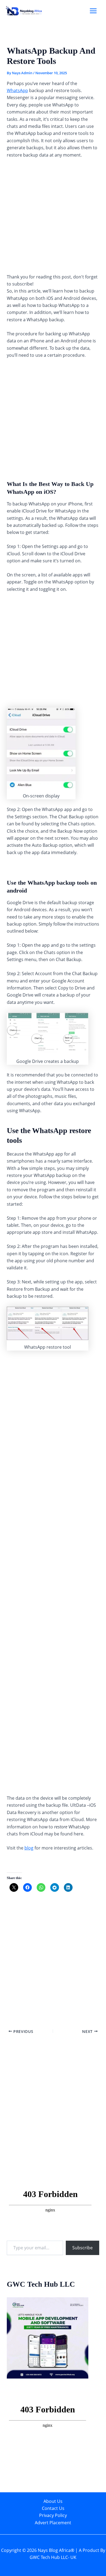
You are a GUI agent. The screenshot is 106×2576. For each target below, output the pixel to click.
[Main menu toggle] (93, 11)
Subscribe (82, 2248)
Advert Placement (53, 2523)
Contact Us (53, 2508)
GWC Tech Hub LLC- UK (53, 2557)
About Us (53, 2501)
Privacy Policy (53, 2515)
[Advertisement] (53, 218)
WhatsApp (17, 90)
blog (29, 1848)
